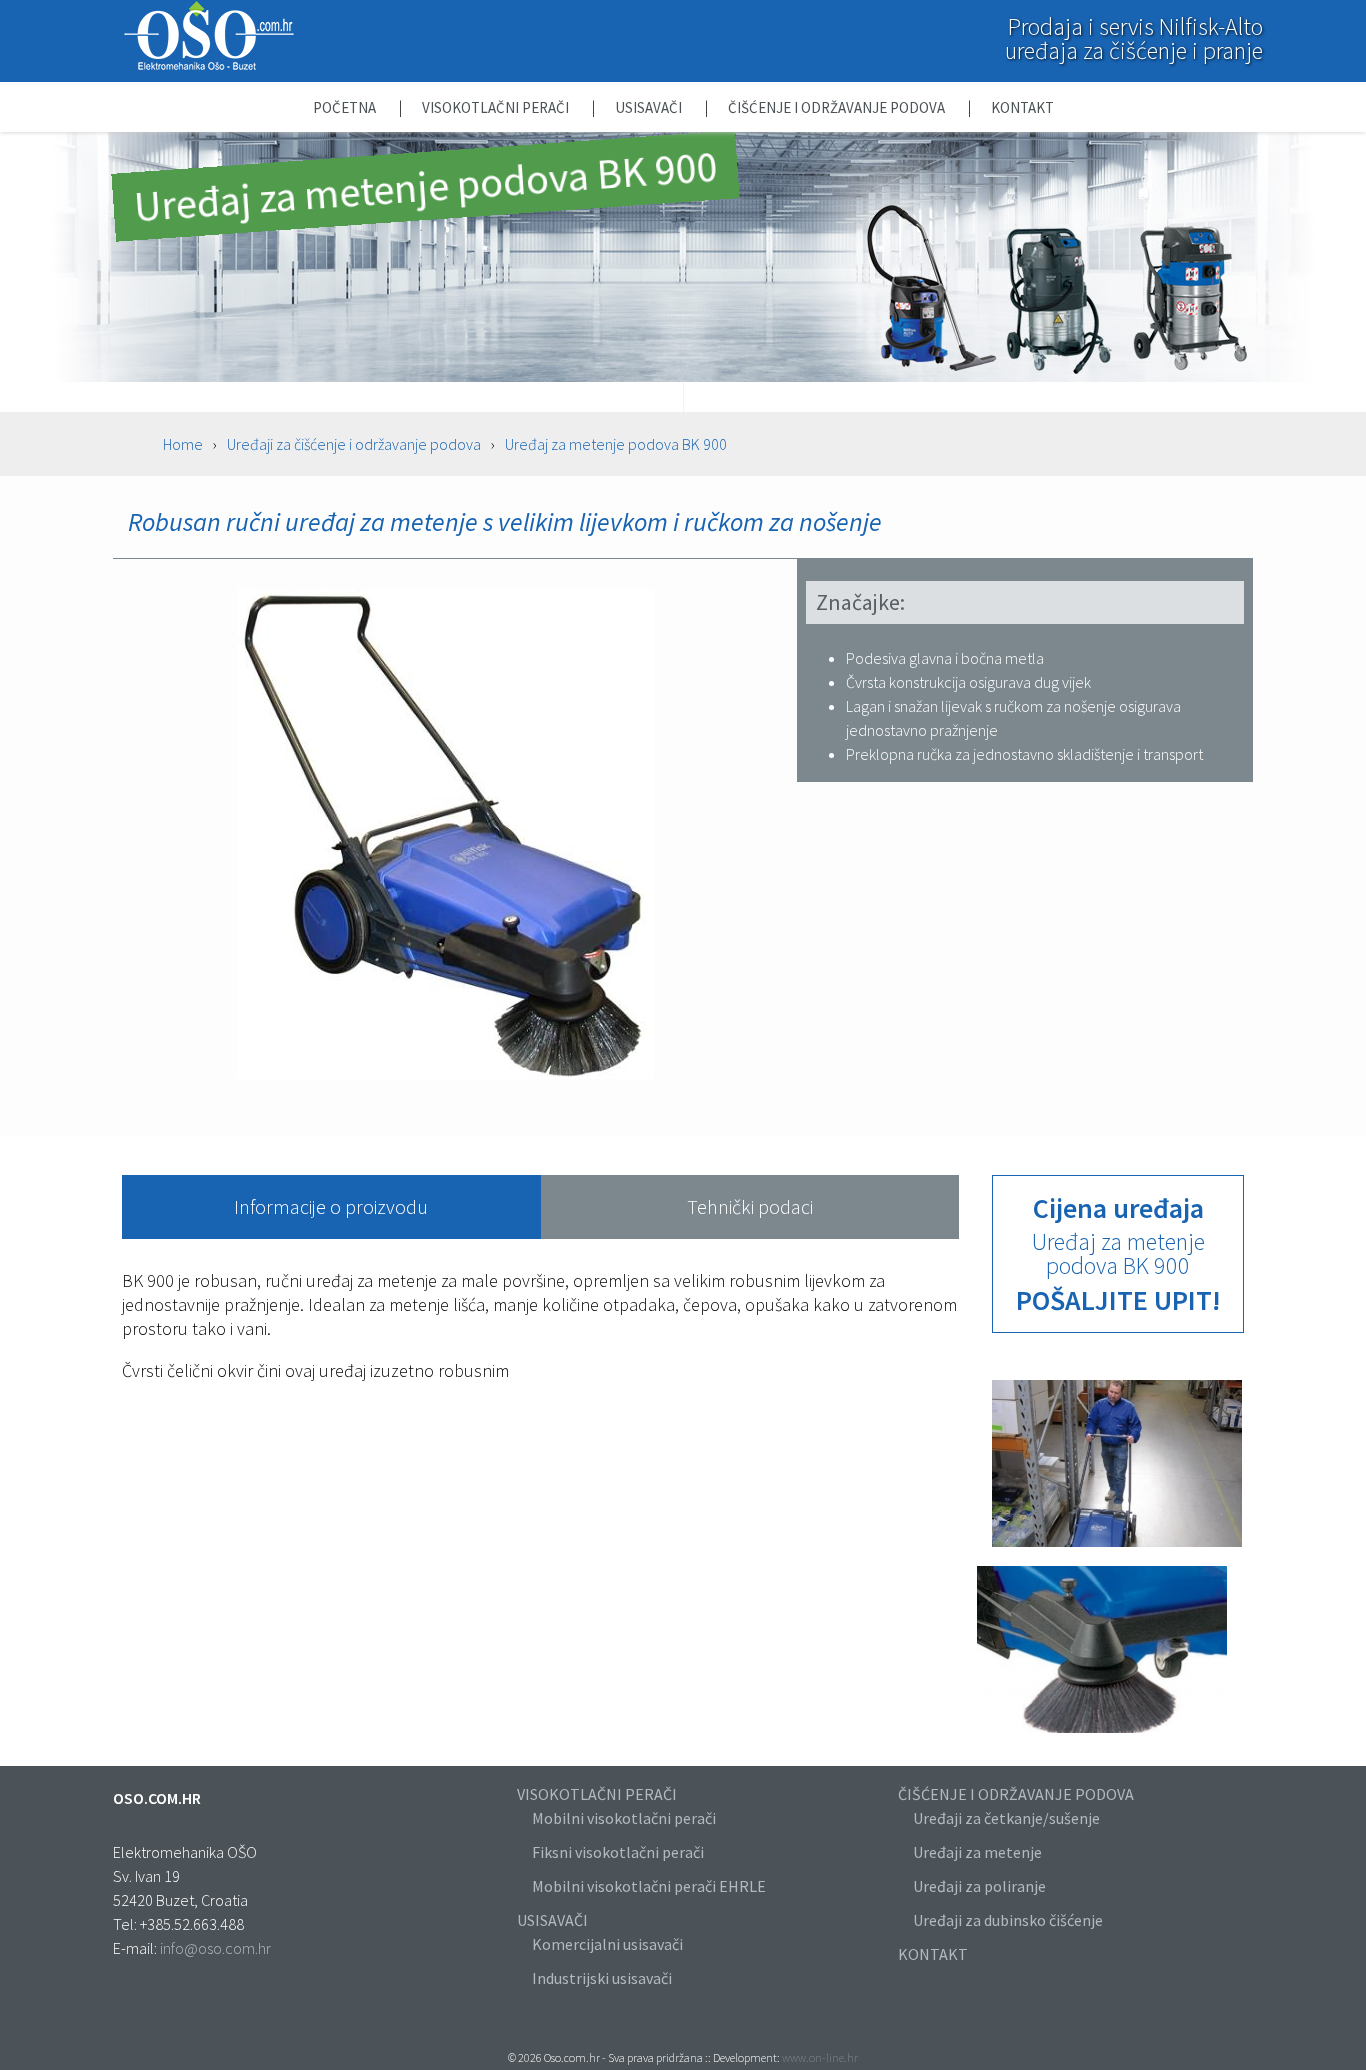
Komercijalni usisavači (607, 1944)
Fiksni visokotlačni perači (618, 1852)
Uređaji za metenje (977, 1852)
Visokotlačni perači (497, 107)
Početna (346, 107)
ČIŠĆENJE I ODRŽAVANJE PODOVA (1016, 1794)
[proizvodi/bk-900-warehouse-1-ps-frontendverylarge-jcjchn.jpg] (1117, 1547)
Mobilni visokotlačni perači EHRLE (649, 1886)
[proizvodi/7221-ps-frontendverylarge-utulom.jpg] (1102, 1734)
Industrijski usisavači (602, 1978)
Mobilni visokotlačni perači (624, 1818)
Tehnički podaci (750, 1206)
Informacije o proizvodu (331, 1206)
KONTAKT (933, 1954)
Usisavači (650, 107)
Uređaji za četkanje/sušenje (1006, 1818)
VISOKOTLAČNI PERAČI (597, 1794)
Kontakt (1022, 107)
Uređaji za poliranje (979, 1886)
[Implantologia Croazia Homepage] (209, 66)
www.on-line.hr (820, 2057)
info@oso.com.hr (215, 1948)
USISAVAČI (552, 1920)
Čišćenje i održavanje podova (838, 107)
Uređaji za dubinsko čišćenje (1008, 1920)
